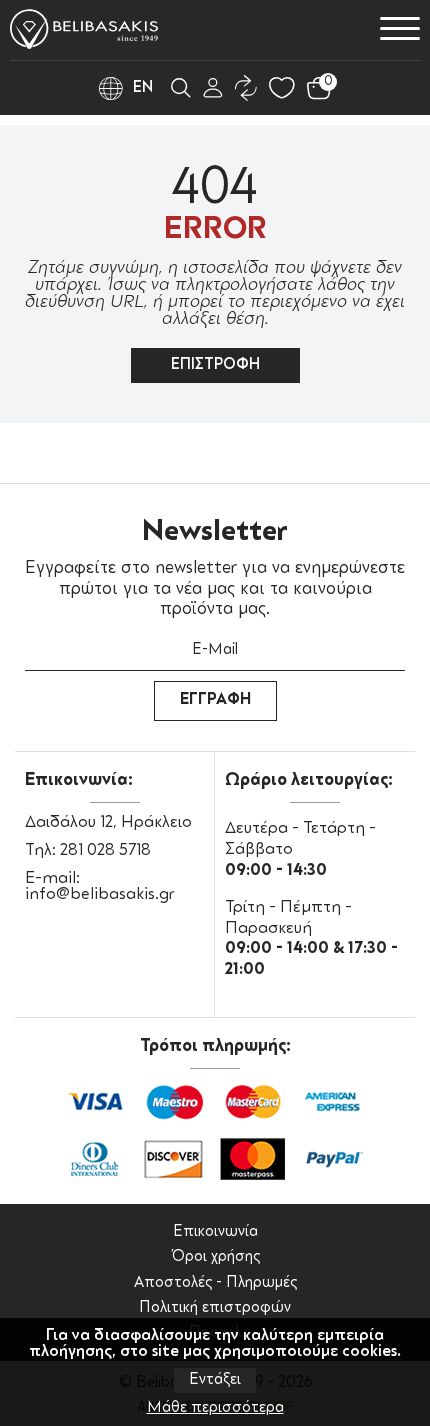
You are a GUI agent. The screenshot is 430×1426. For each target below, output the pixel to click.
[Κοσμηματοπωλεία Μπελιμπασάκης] (84, 29)
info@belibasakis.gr (100, 895)
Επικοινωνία (215, 1232)
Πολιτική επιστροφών (215, 1308)
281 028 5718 (105, 851)
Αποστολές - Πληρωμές (215, 1283)
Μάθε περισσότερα (215, 1408)
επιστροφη (215, 365)
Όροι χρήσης (215, 1257)
